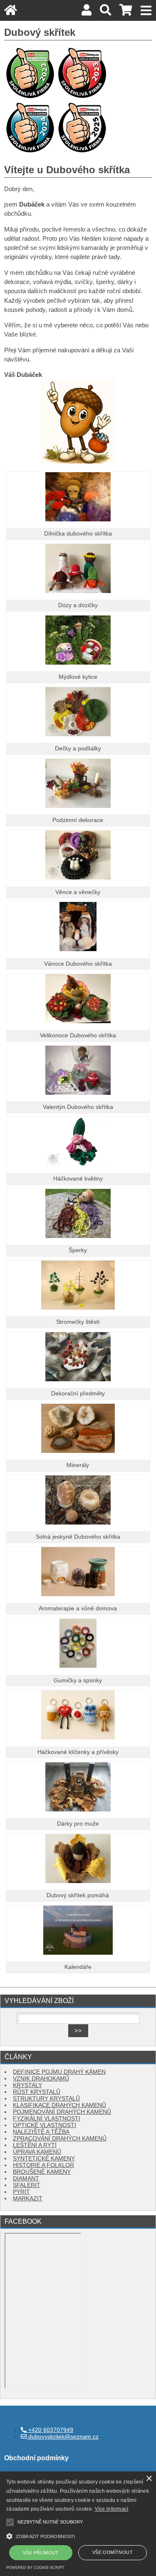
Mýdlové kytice (78, 677)
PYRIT (21, 2192)
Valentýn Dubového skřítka (78, 1107)
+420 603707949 (50, 2430)
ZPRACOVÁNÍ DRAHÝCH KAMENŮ (60, 2139)
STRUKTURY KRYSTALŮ (46, 2099)
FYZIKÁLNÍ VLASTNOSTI (47, 2119)
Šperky (78, 1250)
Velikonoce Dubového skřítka (78, 1035)
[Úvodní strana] (11, 12)
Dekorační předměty (78, 1394)
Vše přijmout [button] (41, 2553)
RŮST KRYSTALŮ (37, 2092)
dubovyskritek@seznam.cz (63, 2437)
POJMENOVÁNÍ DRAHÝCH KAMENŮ (62, 2112)
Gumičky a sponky (78, 1680)
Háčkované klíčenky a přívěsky (78, 1752)
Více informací (112, 2509)
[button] (78, 2535)
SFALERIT (27, 2185)
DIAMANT (26, 2179)
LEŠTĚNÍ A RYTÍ (35, 2145)
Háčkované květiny (78, 1179)
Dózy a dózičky (78, 605)
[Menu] (146, 11)
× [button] (149, 2479)
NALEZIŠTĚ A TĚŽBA (41, 2132)
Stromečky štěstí (78, 1322)
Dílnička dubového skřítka (78, 534)
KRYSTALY (27, 2085)
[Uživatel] (87, 12)
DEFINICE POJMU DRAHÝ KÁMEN (59, 2072)
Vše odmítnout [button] (113, 2552)
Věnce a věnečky (78, 892)
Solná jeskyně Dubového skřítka (78, 1537)
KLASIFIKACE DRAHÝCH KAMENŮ (59, 2105)
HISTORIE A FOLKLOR (43, 2165)
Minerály (78, 1465)
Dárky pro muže (78, 1824)
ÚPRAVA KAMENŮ (37, 2152)
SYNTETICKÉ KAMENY (44, 2159)
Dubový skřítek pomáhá (78, 1895)
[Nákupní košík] (126, 12)
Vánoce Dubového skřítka (78, 964)
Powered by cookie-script (35, 2568)
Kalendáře (78, 1967)
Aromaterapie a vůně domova (78, 1608)
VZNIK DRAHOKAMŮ (41, 2079)
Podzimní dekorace (78, 820)
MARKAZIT (28, 2199)
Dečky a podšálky (78, 749)
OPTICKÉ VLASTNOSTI (45, 2125)
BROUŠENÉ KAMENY (42, 2172)
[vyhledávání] (105, 12)
